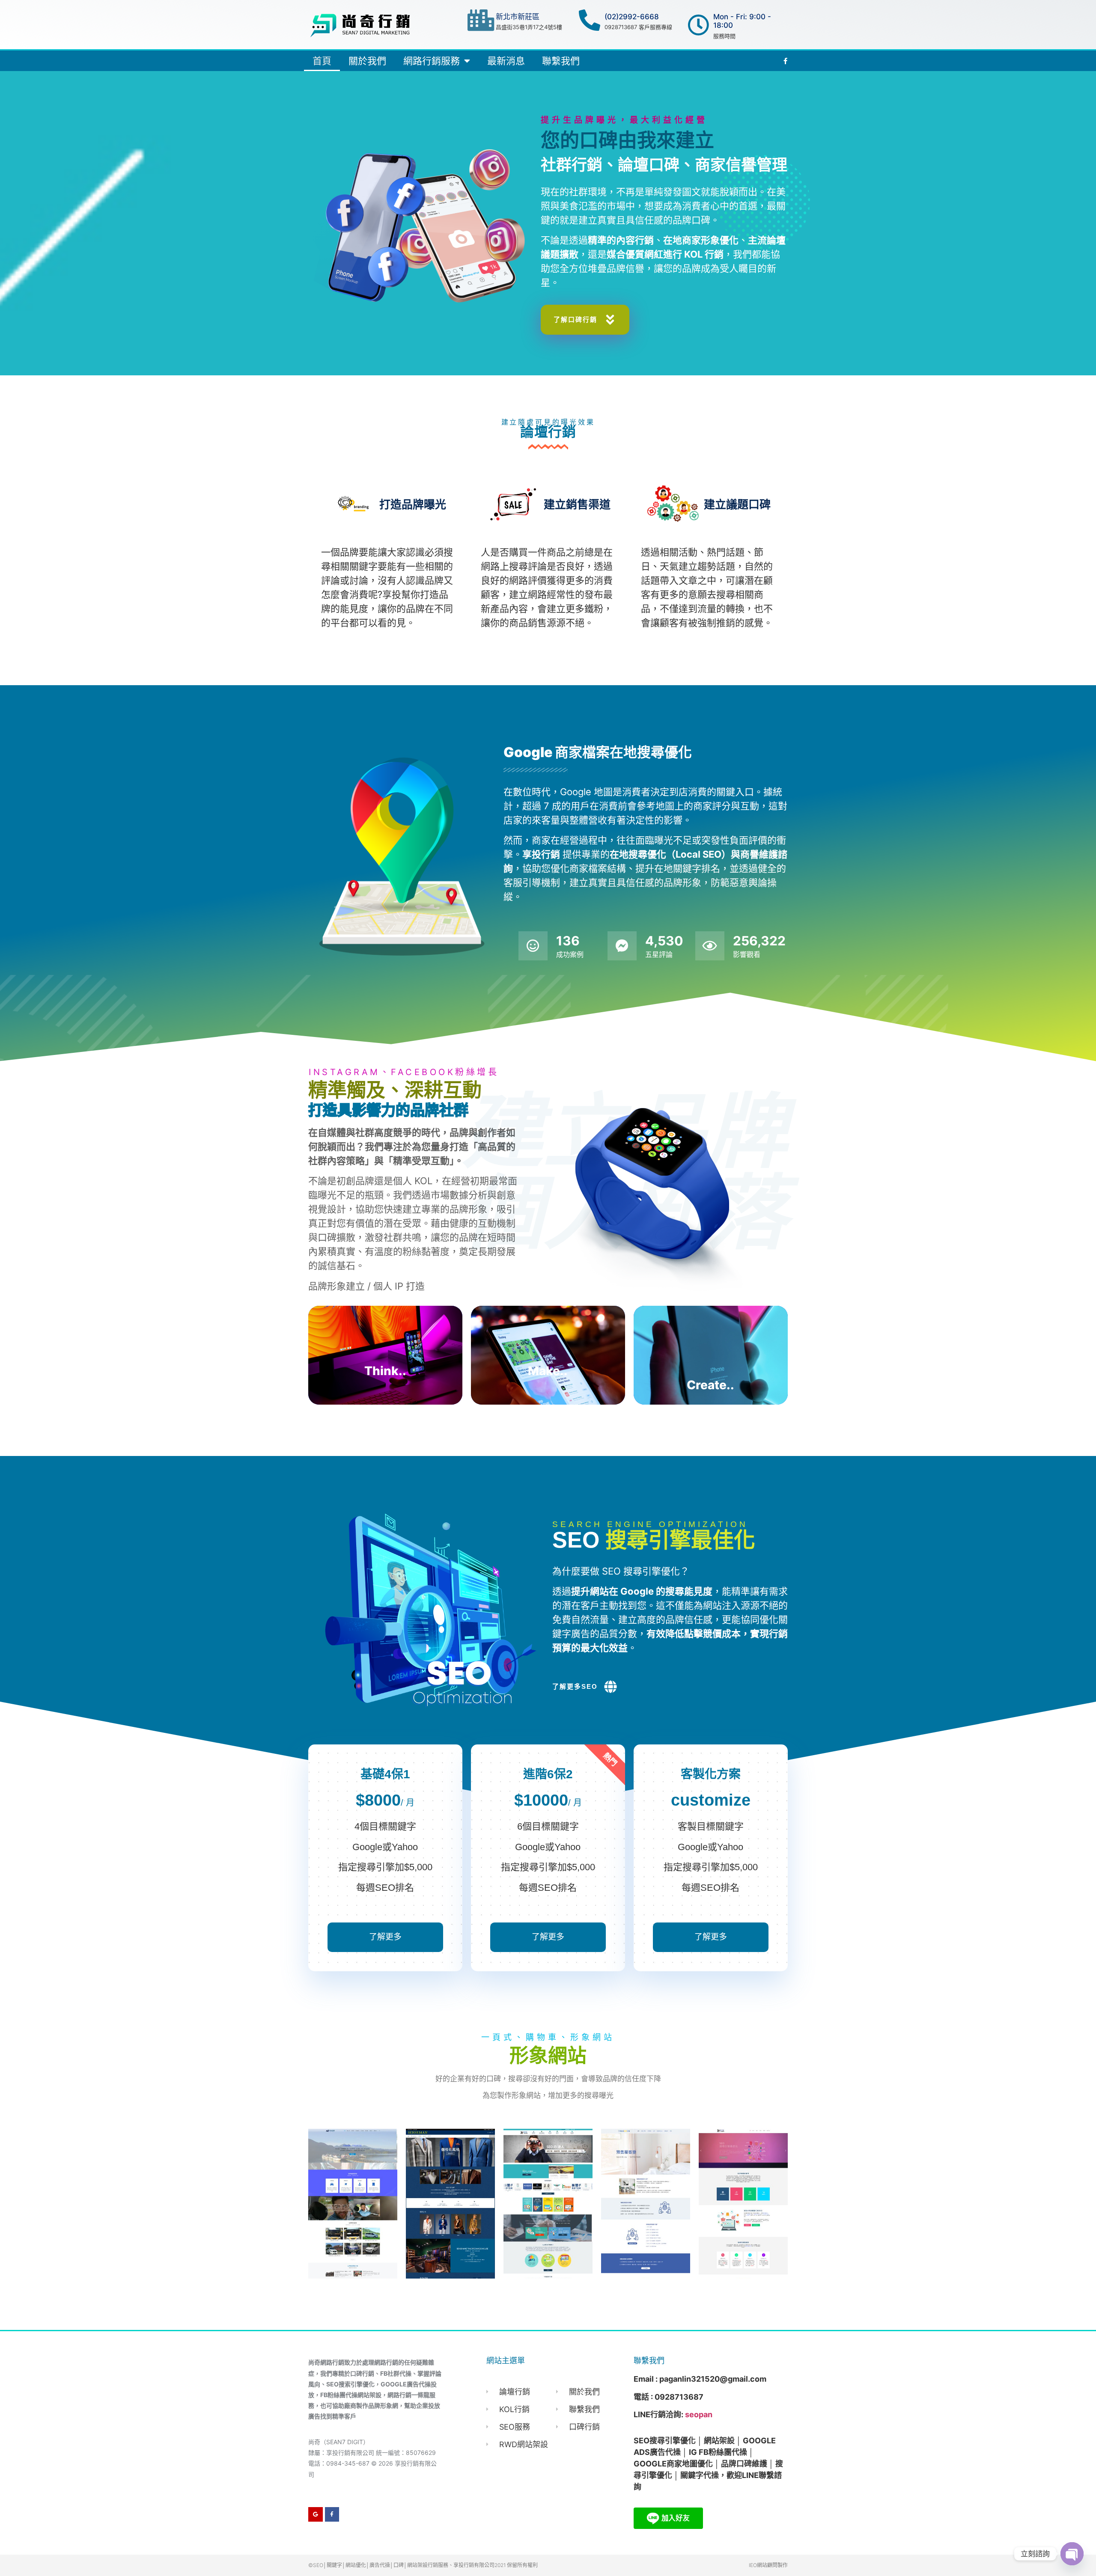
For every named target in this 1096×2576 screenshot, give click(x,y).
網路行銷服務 (432, 61)
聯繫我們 (561, 61)
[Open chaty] (1072, 2554)
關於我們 (367, 61)
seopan (699, 2414)
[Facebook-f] (332, 2514)
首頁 (322, 61)
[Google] (316, 2514)
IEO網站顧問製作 (768, 2565)
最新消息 (506, 61)
